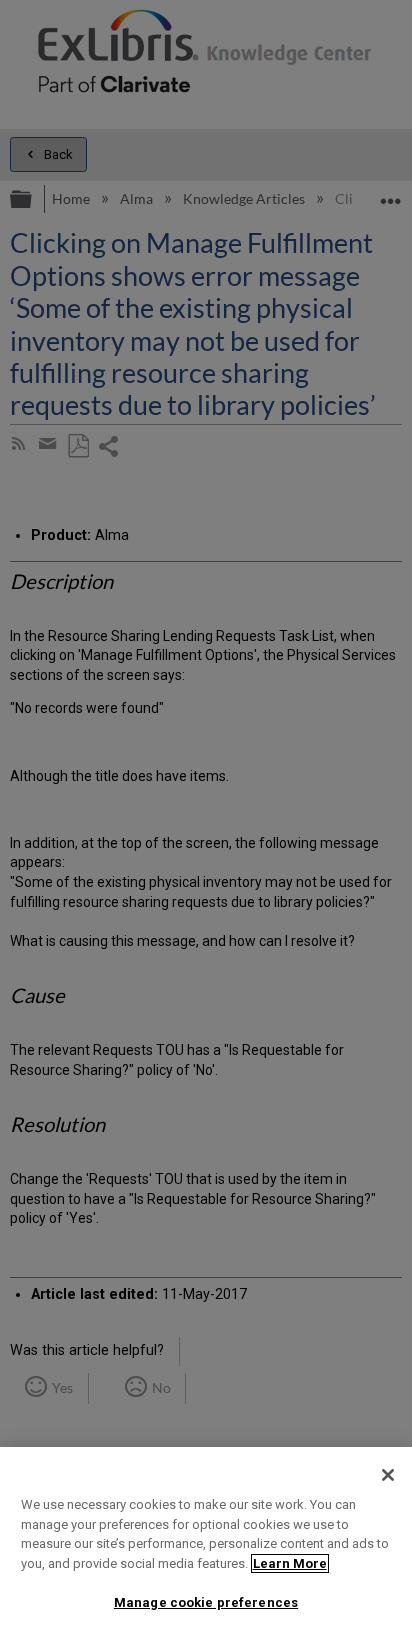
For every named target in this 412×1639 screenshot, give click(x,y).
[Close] (388, 1475)
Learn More (290, 1563)
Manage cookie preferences (206, 1602)
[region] (206, 1543)
